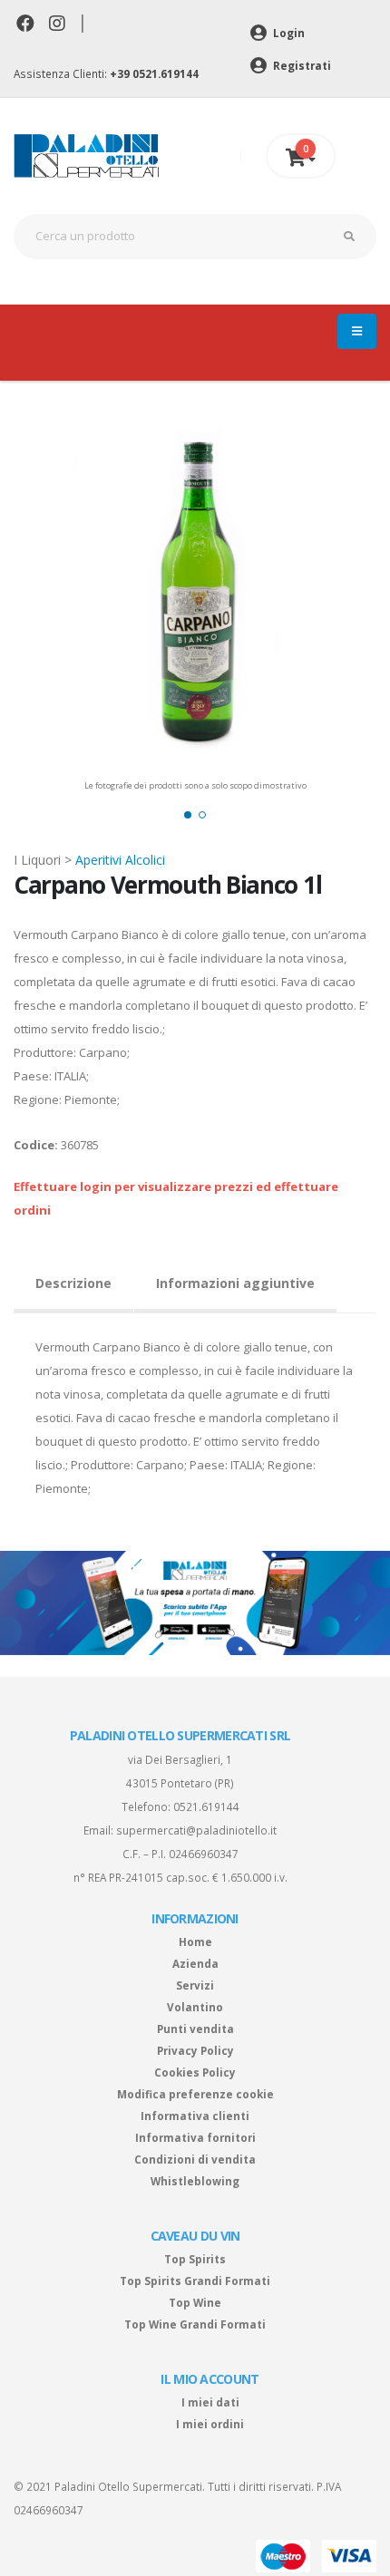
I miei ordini (210, 2424)
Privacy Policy (195, 2050)
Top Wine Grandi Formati (195, 2324)
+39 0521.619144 (154, 73)
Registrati (301, 65)
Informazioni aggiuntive (235, 1283)
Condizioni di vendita (195, 2159)
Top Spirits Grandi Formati (195, 2281)
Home (195, 1942)
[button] (188, 815)
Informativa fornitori (195, 2137)
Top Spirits (195, 2259)
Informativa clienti (195, 2116)
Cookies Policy (195, 2072)
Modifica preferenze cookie (195, 2094)
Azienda (195, 1963)
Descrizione (73, 1283)
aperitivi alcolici (120, 860)
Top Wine (195, 2302)
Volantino (195, 2007)
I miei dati (210, 2402)
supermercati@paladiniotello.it (196, 1830)
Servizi (195, 1985)
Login (288, 33)
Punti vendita (195, 2029)
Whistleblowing (195, 2181)
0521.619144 (206, 1806)
